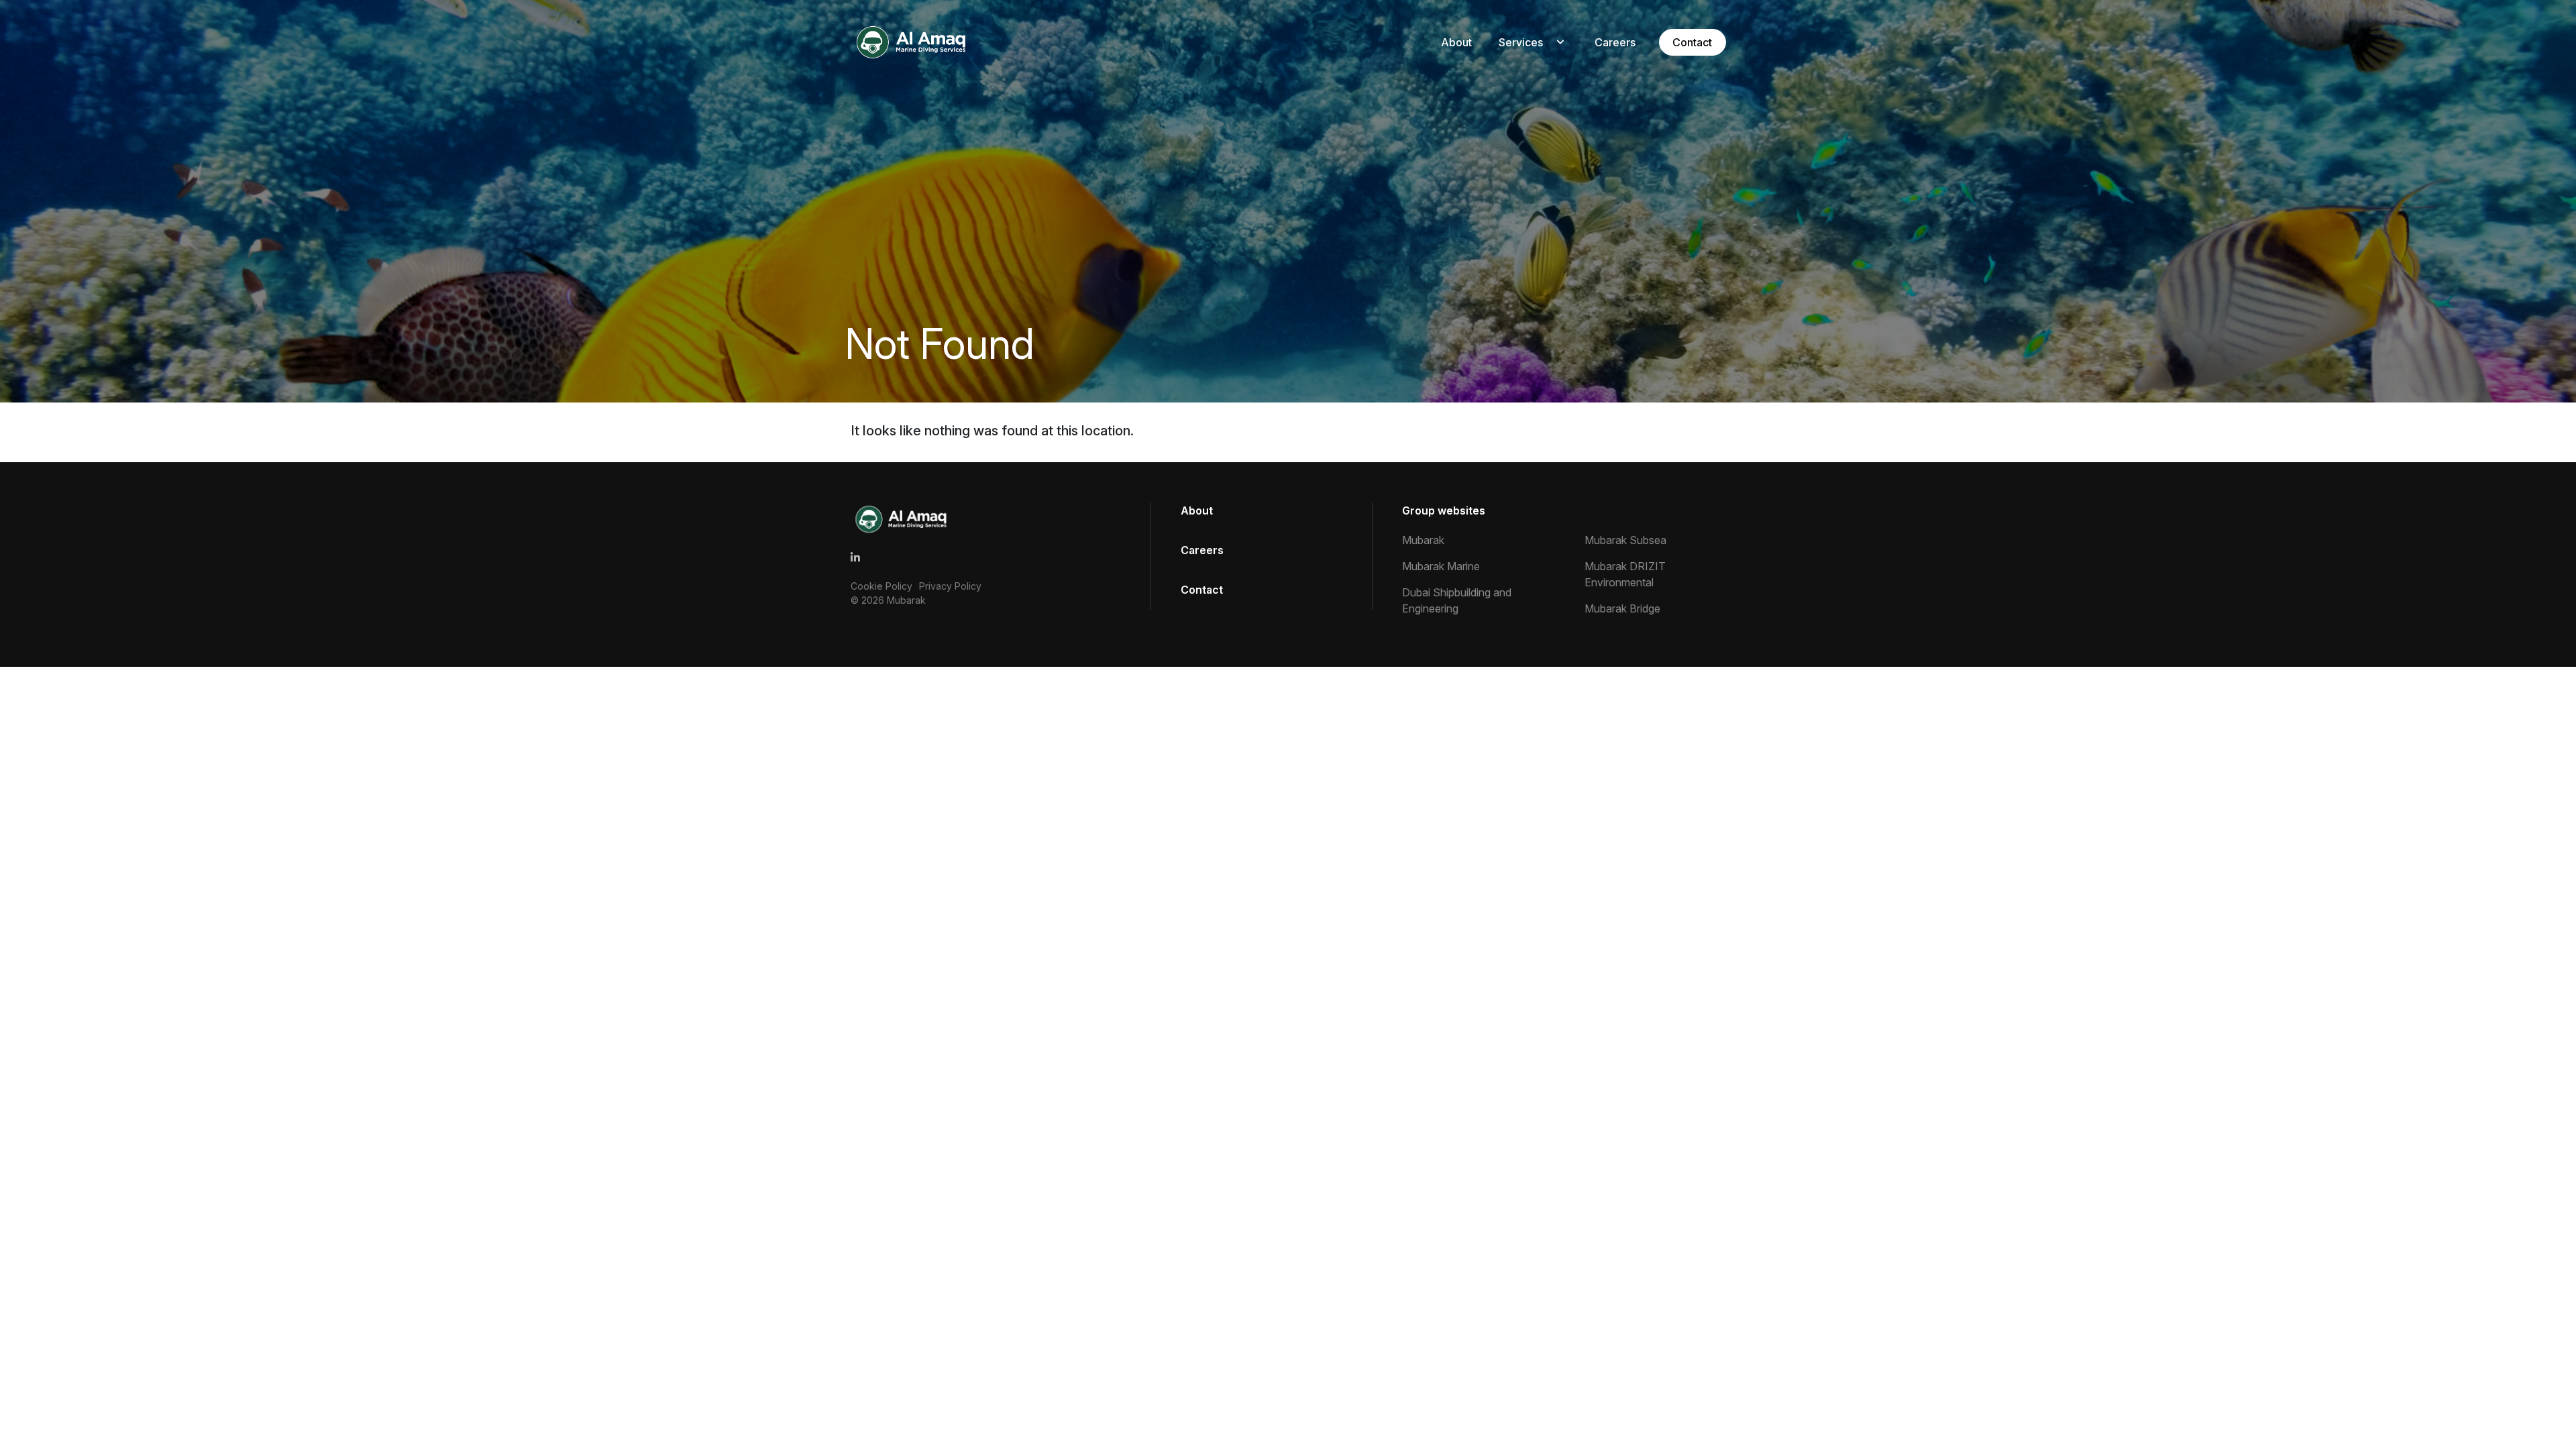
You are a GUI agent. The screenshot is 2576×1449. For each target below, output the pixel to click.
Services (1521, 42)
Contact (1692, 42)
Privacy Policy (950, 586)
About (1456, 42)
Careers (1615, 42)
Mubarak (906, 600)
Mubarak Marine (1441, 566)
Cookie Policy (881, 586)
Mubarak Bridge (1622, 608)
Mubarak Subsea (1625, 540)
